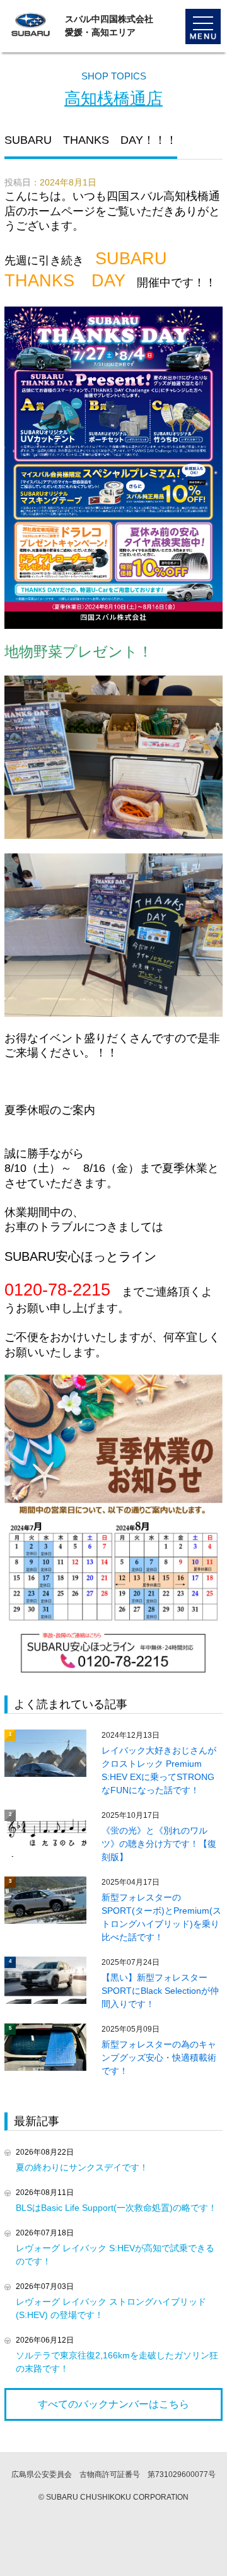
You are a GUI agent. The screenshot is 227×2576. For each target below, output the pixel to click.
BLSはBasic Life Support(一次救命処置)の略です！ (116, 2208)
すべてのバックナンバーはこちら (113, 2404)
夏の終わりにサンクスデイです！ (82, 2167)
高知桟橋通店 (113, 98)
